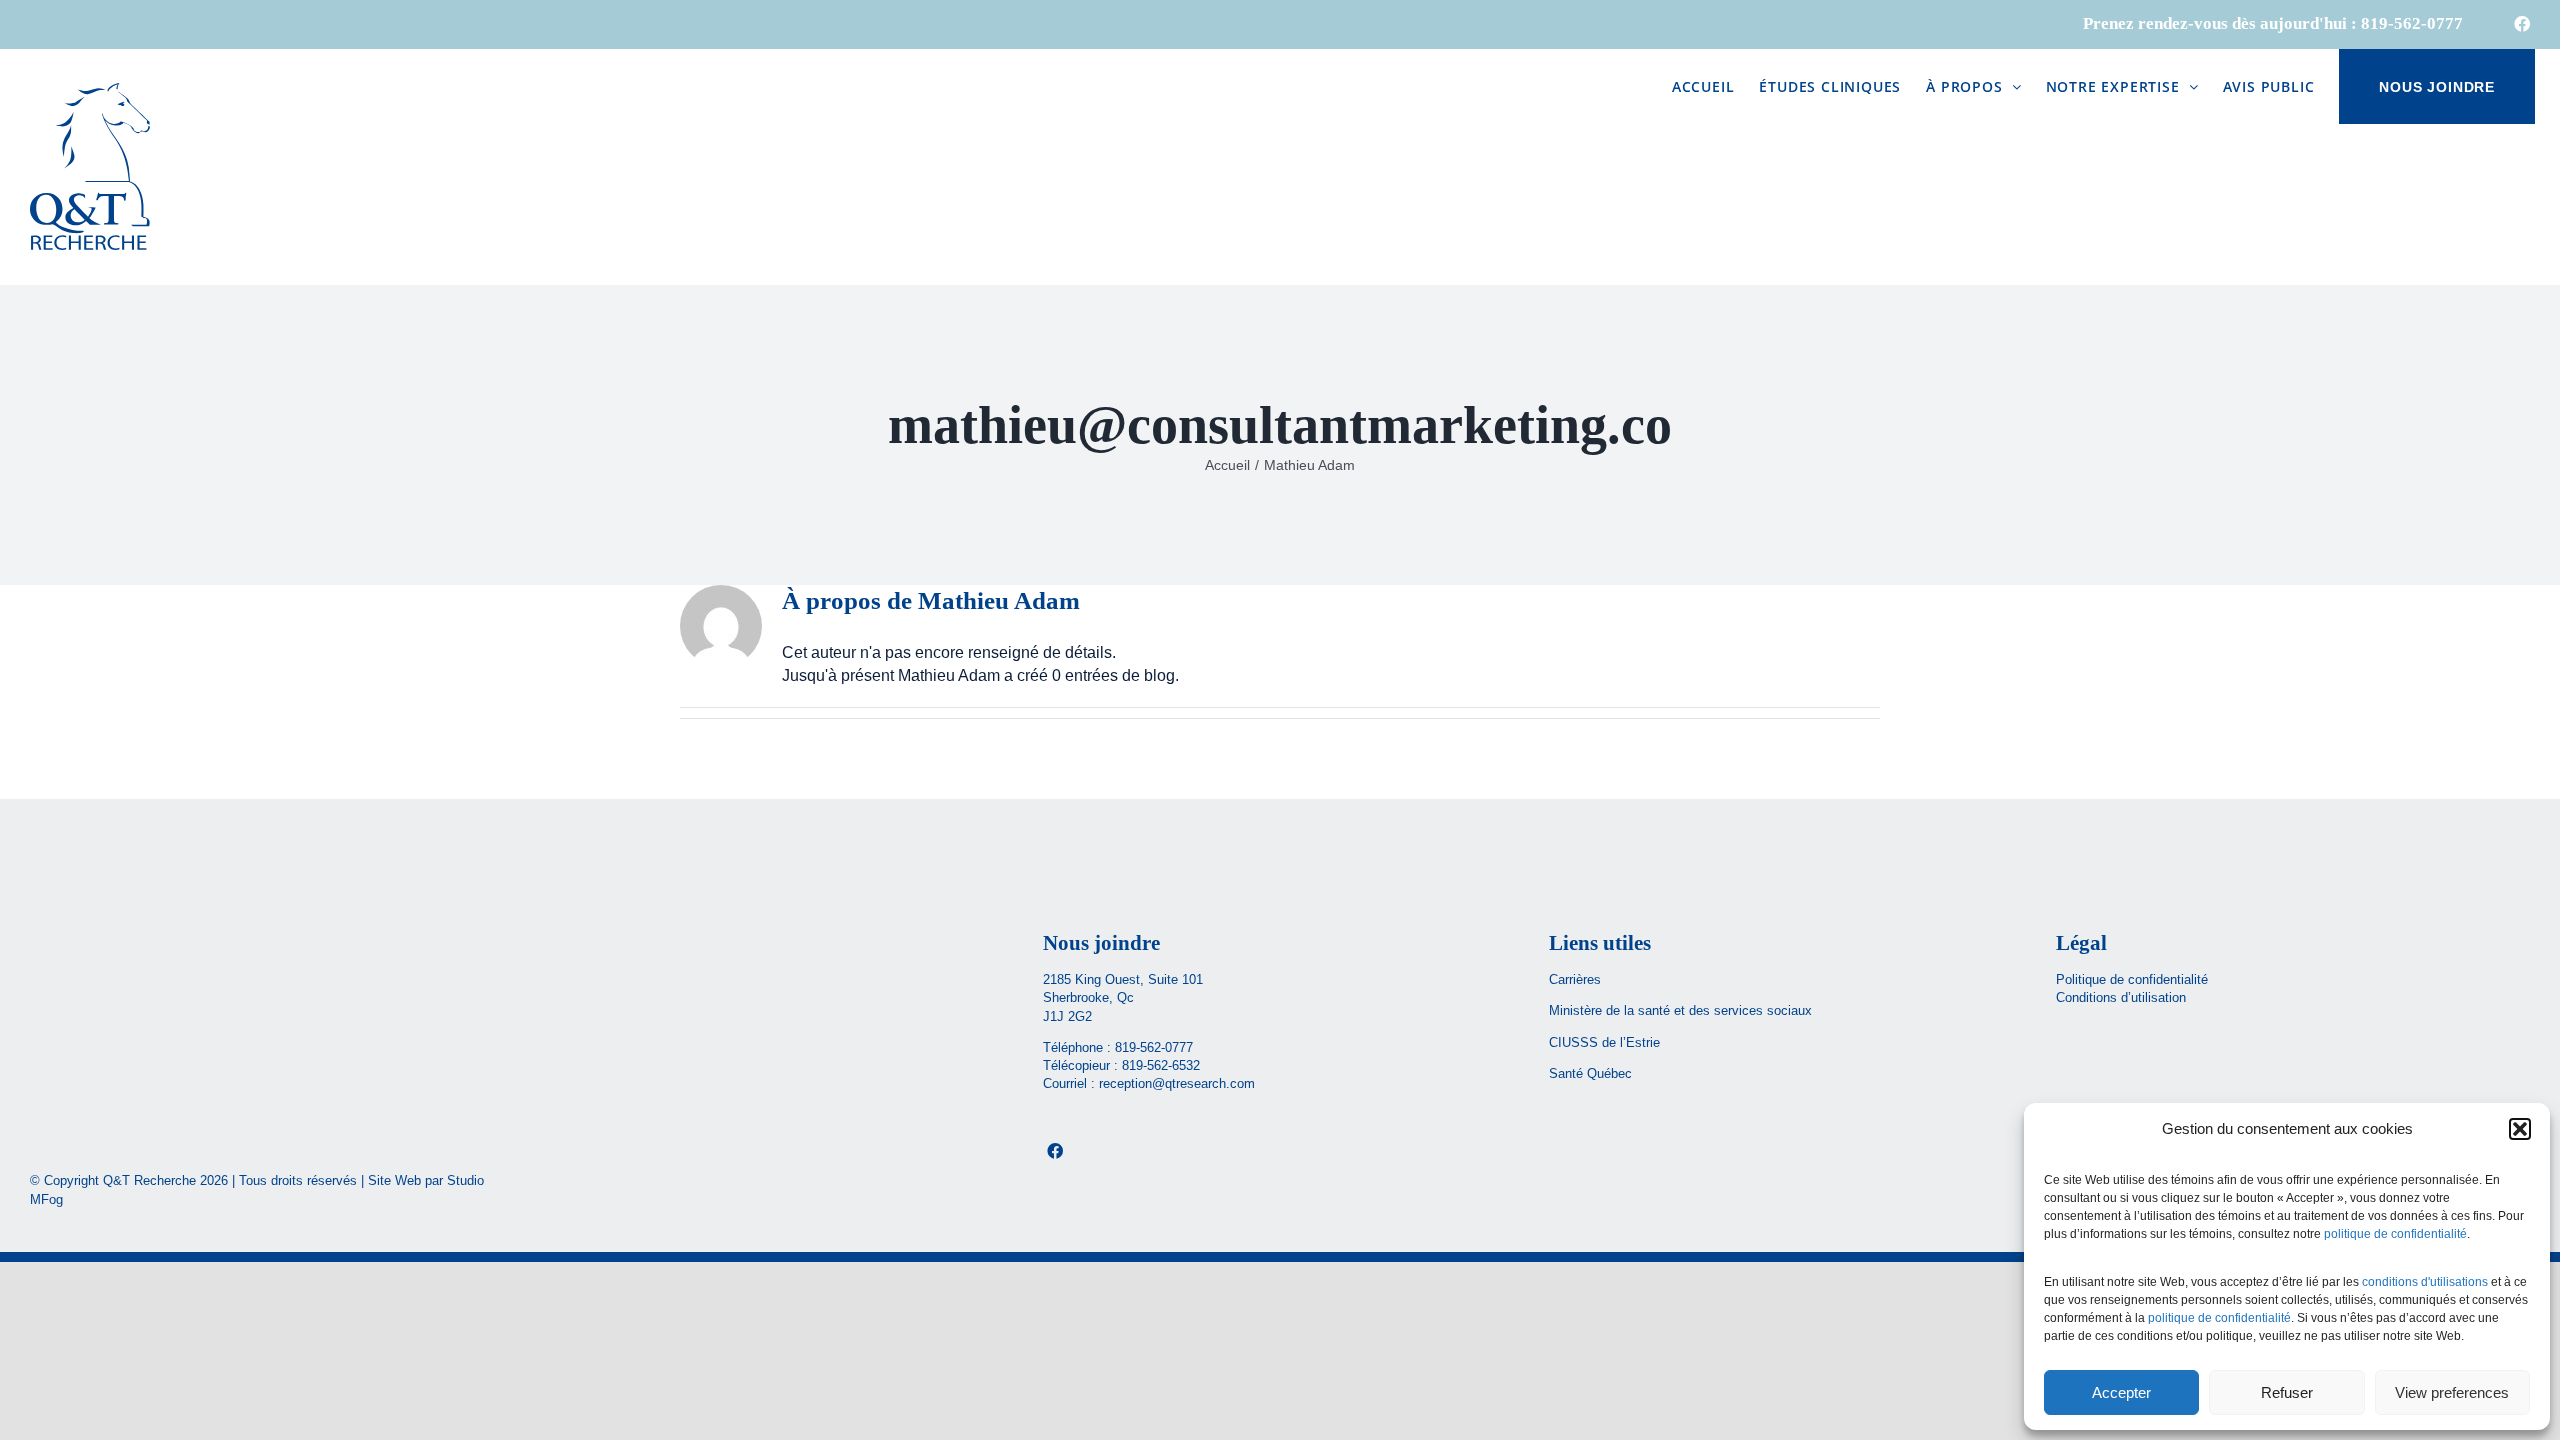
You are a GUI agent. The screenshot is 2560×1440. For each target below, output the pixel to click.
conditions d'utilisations (2425, 1282)
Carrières (1575, 979)
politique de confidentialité (2395, 1234)
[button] (2520, 1129)
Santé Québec (1590, 1073)
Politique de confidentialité (2132, 979)
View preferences (2452, 1392)
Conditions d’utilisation (2121, 997)
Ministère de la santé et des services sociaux (1682, 1010)
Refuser (2287, 1392)
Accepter (2121, 1392)
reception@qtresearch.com (1177, 1083)
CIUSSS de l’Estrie (1604, 1042)
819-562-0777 (1154, 1047)
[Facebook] (1055, 1151)
